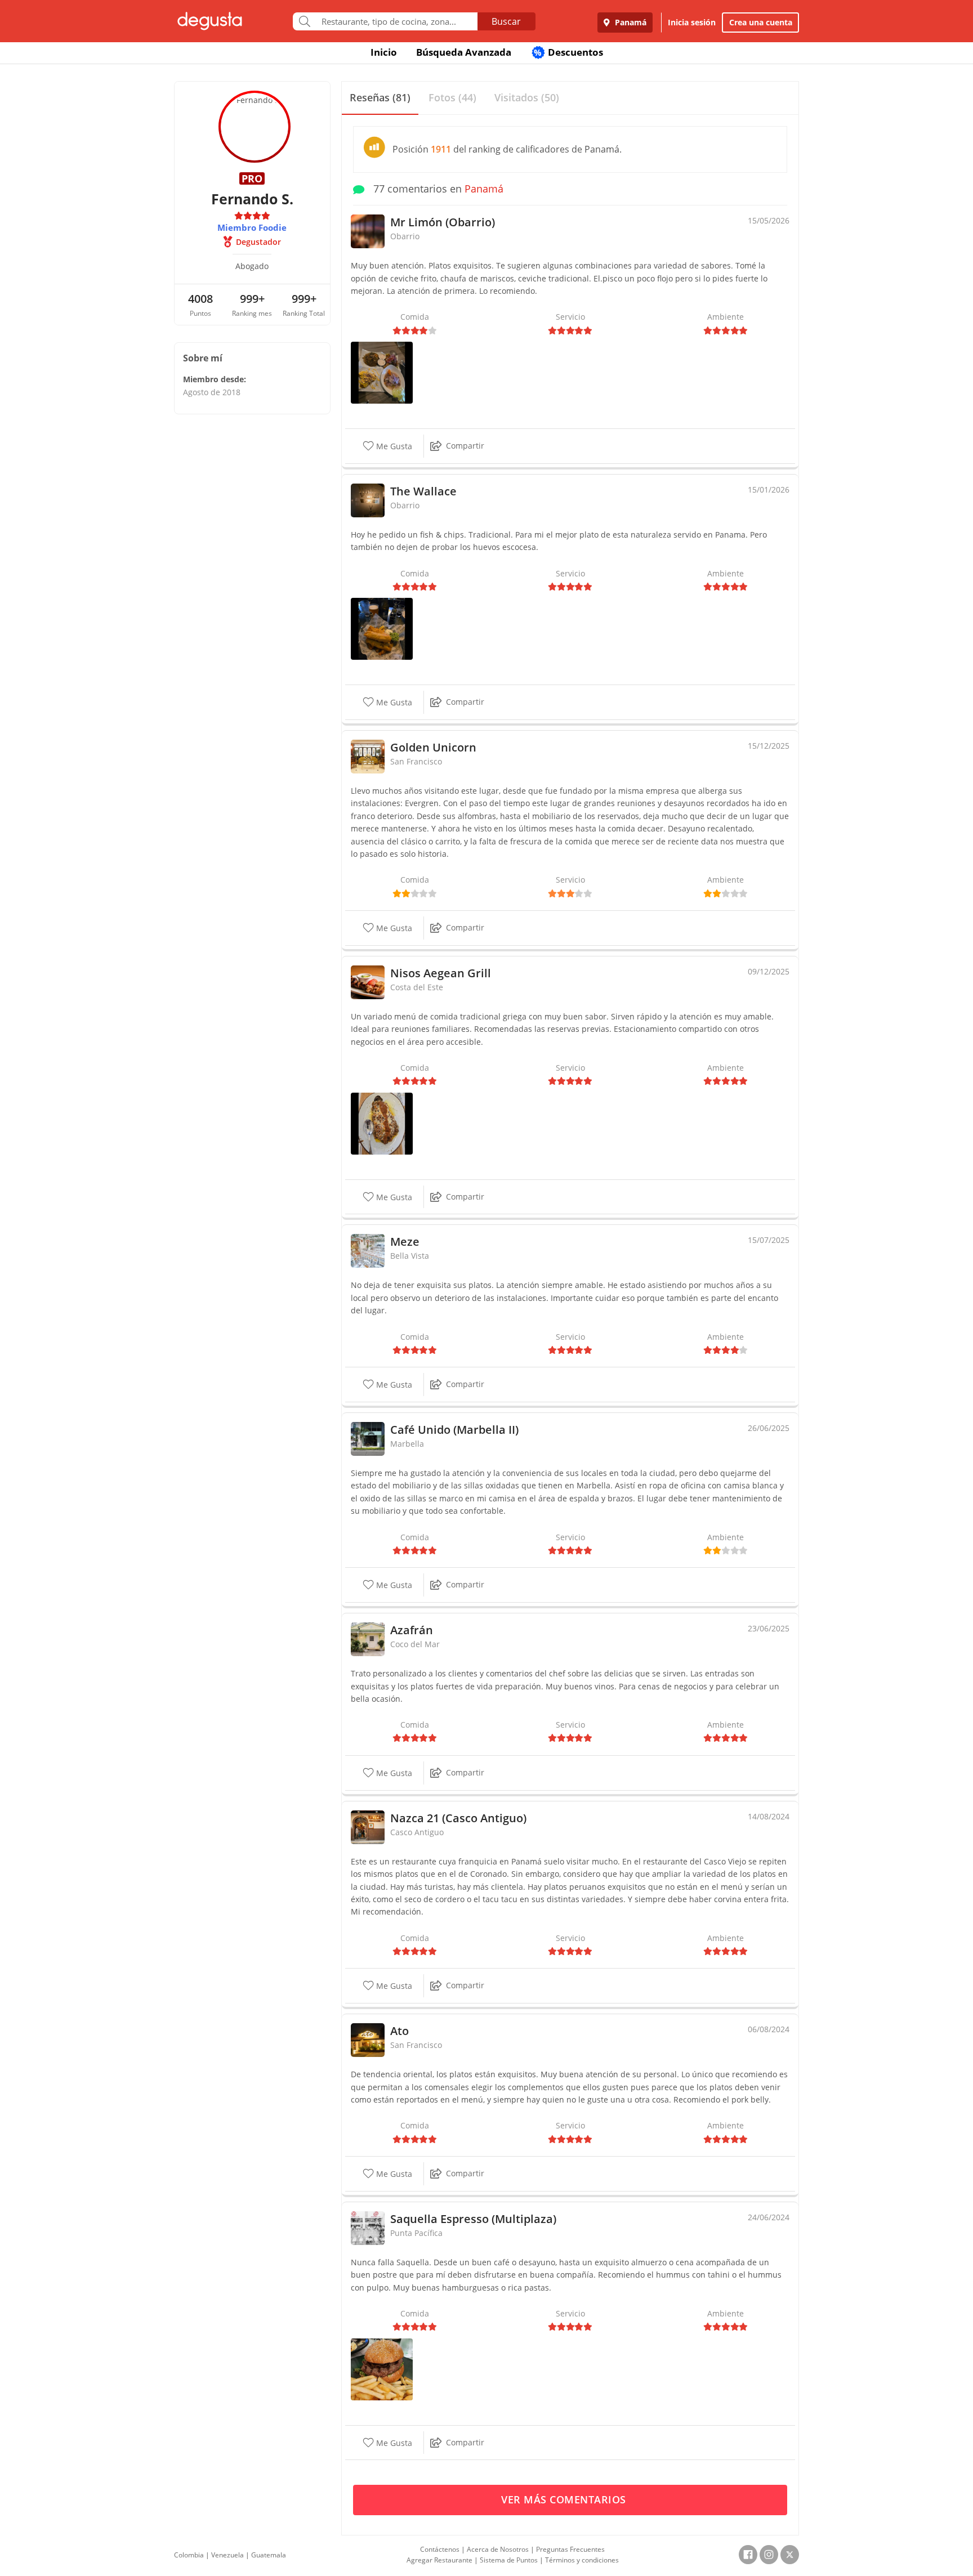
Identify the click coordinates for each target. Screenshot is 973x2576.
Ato (400, 2031)
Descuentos (568, 52)
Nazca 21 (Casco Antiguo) (458, 1818)
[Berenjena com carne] (382, 1123)
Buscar (506, 21)
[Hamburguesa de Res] (382, 2368)
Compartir (465, 446)
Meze (405, 1242)
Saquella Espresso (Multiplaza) (473, 2219)
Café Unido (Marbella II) (454, 1430)
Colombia (189, 2555)
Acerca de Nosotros (498, 2549)
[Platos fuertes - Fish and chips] (382, 628)
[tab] (380, 98)
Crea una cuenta (761, 22)
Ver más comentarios (565, 2499)
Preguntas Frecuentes (570, 2549)
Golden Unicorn (433, 747)
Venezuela (227, 2555)
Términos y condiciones (582, 2560)
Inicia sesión (692, 22)
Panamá (630, 22)
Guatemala (269, 2555)
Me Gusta (393, 446)
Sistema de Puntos (509, 2560)
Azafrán (412, 1630)
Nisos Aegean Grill (441, 973)
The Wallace (423, 491)
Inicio (384, 52)
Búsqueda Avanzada (464, 52)
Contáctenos (440, 2549)
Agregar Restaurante (439, 2560)
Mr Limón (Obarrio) (443, 222)
